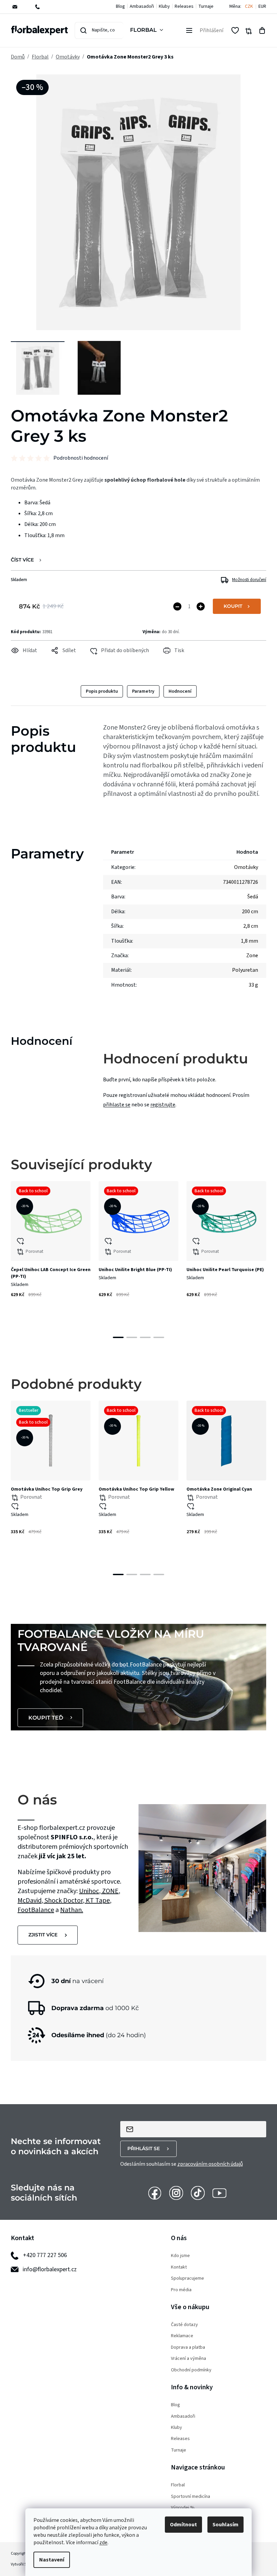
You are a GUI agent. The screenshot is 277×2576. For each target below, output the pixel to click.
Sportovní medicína (191, 2497)
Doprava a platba (188, 2348)
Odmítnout (183, 2525)
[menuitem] (148, 30)
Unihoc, (91, 1891)
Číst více (22, 560)
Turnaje (206, 6)
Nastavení (52, 2560)
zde (103, 2543)
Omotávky (246, 867)
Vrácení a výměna (188, 2359)
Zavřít (25, 660)
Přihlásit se (144, 2148)
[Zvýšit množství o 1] (201, 606)
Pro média (181, 2290)
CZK (249, 7)
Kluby (164, 6)
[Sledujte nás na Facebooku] (155, 2192)
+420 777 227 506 (45, 2255)
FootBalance (36, 1910)
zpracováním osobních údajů (210, 2164)
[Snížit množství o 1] (177, 606)
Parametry (143, 691)
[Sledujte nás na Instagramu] (176, 2192)
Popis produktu (102, 691)
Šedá (253, 897)
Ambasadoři (142, 6)
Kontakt (179, 2267)
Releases (184, 6)
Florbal (178, 2485)
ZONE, (111, 1891)
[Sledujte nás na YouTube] (219, 2192)
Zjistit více (43, 1935)
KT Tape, (99, 1901)
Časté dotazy (184, 2325)
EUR (262, 7)
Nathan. (72, 1910)
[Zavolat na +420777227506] (42, 7)
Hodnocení (180, 691)
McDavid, (31, 1901)
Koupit (233, 606)
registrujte (163, 1105)
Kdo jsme (180, 2256)
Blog (120, 6)
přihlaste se (117, 1105)
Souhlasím (225, 2525)
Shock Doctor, (65, 1901)
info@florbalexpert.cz (50, 2269)
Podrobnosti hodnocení (81, 458)
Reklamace (182, 2336)
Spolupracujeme (187, 2279)
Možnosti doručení (249, 580)
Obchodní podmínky (191, 2370)
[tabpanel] (51, 1252)
